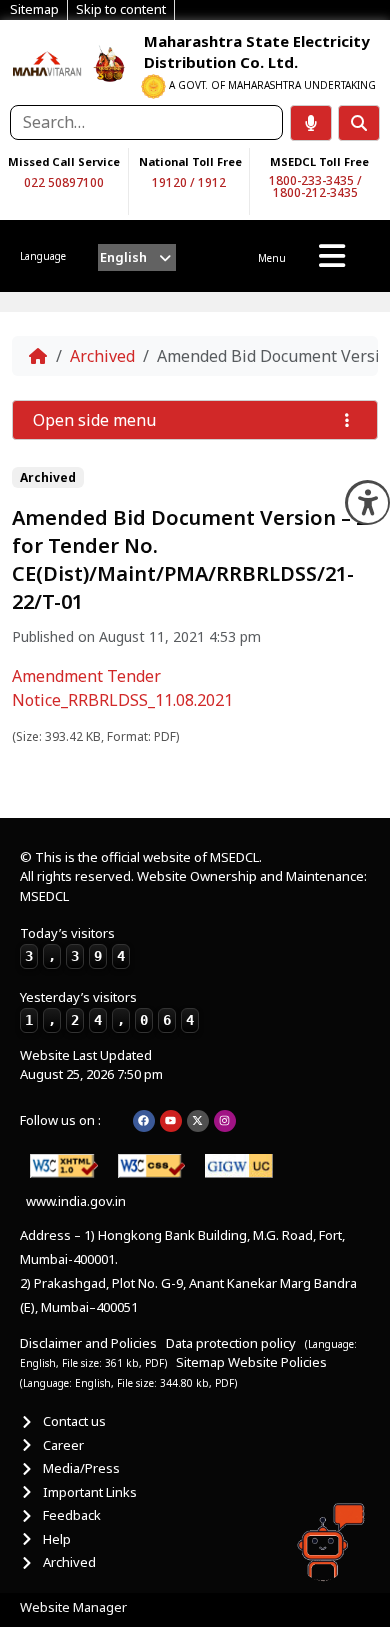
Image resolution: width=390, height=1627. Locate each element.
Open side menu (94, 420)
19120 (169, 182)
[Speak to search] (311, 123)
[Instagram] (225, 1121)
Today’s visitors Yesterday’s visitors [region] (107, 976)
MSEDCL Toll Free (319, 161)
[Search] (359, 123)
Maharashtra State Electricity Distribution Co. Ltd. (257, 51)
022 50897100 (64, 182)
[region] (47, 63)
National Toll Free (190, 161)
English (123, 257)
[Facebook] (144, 1121)
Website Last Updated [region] (91, 1065)
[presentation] (137, 257)
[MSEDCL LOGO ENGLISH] (47, 63)
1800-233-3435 (311, 180)
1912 (212, 182)
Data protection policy (232, 1343)
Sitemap (200, 1362)
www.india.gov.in (76, 1201)
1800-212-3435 (315, 192)
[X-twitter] (198, 1121)
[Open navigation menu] (332, 256)
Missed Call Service (64, 161)
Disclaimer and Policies (88, 1343)
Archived (102, 356)
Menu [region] (272, 258)
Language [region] (43, 256)
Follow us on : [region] (60, 1120)
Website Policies (277, 1362)
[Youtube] (171, 1121)
